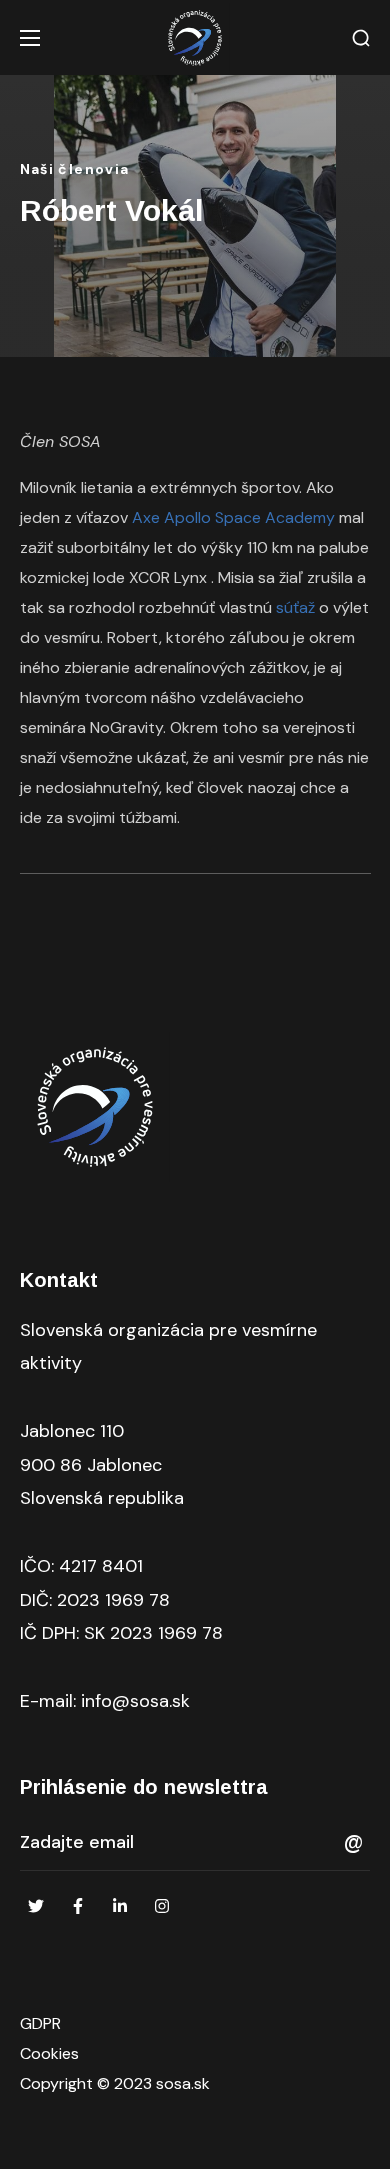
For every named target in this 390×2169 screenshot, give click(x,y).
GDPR (40, 2023)
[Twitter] (36, 1906)
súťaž (295, 607)
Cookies (49, 2053)
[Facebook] (78, 1906)
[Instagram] (162, 1906)
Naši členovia (75, 169)
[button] (361, 38)
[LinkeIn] (120, 1906)
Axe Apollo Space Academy (233, 517)
